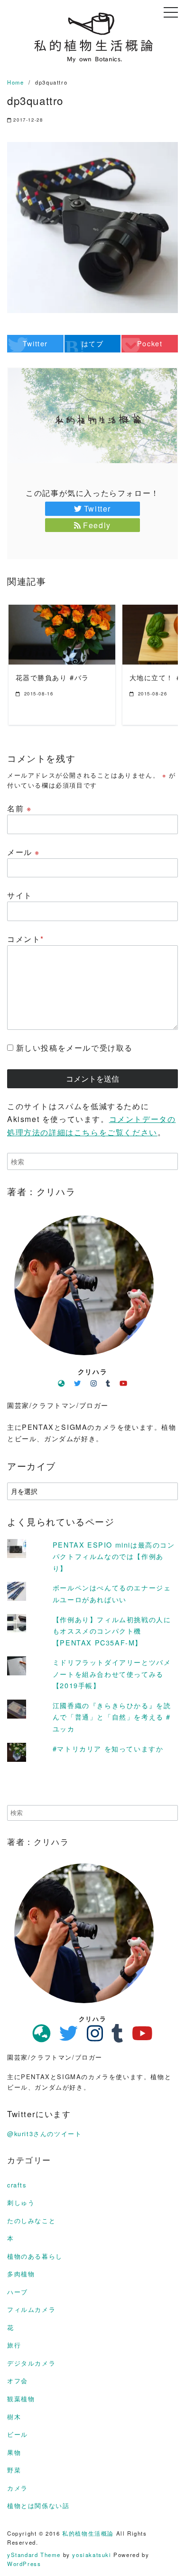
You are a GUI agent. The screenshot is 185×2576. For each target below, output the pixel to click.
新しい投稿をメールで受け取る (74, 1048)
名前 (19, 808)
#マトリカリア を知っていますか (108, 1748)
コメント (26, 939)
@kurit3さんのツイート (44, 2134)
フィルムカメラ (31, 2309)
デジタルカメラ (31, 2363)
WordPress (24, 2564)
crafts (17, 2185)
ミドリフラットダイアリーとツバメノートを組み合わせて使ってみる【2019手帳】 (112, 1673)
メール (23, 852)
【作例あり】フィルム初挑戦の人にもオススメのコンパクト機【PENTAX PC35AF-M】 (112, 1631)
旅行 (14, 2345)
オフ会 (18, 2381)
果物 (14, 2452)
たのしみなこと (31, 2220)
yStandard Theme (34, 2555)
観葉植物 (21, 2399)
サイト (20, 895)
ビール (18, 2434)
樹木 (14, 2417)
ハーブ (18, 2292)
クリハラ (92, 1371)
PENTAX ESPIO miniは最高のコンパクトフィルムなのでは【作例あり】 (114, 1556)
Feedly (97, 525)
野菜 (14, 2470)
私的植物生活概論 (88, 2533)
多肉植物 (21, 2274)
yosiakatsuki (92, 2555)
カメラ (18, 2488)
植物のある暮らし (35, 2256)
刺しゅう (21, 2202)
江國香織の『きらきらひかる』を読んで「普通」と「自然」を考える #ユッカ (112, 1717)
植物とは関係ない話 (38, 2505)
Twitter (97, 509)
